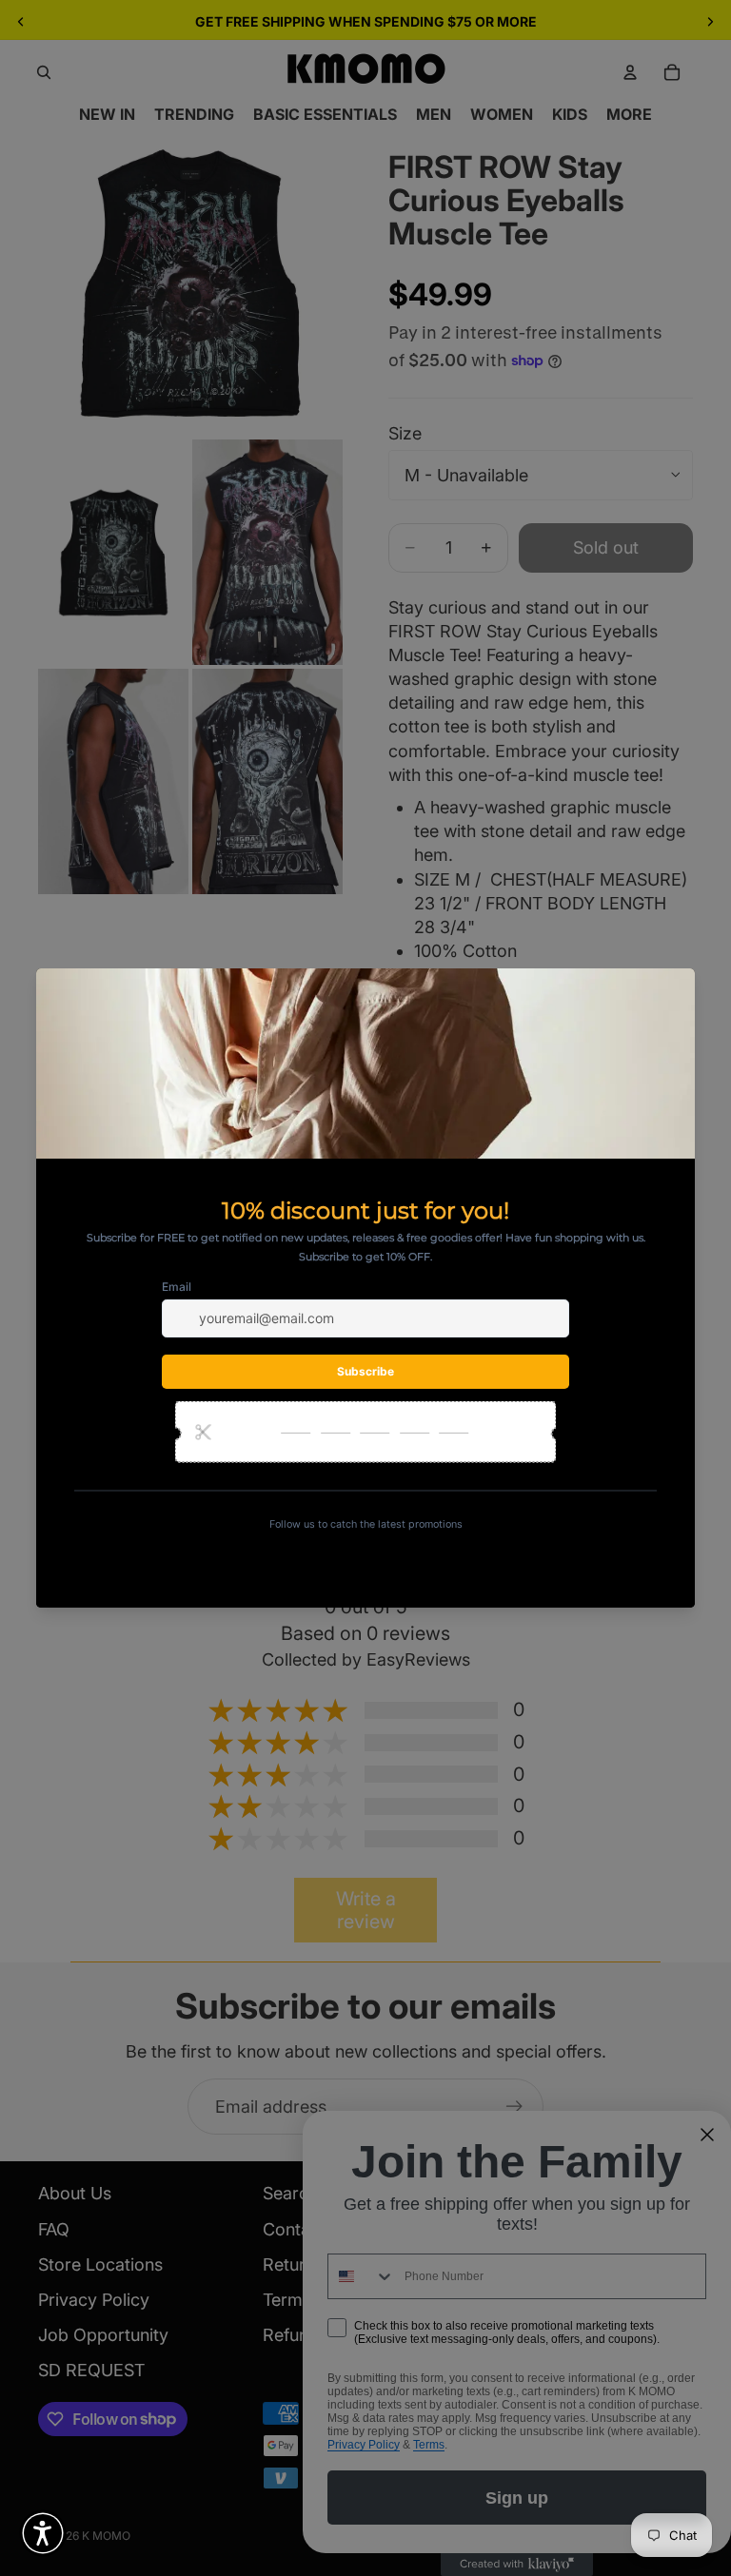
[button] (43, 2533)
